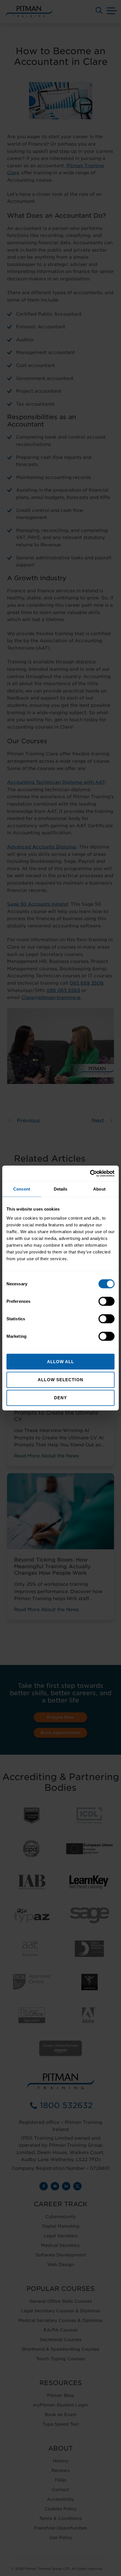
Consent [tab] (22, 1189)
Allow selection (60, 1380)
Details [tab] (61, 1189)
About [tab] (99, 1189)
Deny (60, 1398)
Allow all (61, 1361)
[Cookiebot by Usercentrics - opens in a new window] (90, 1173)
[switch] (107, 1301)
